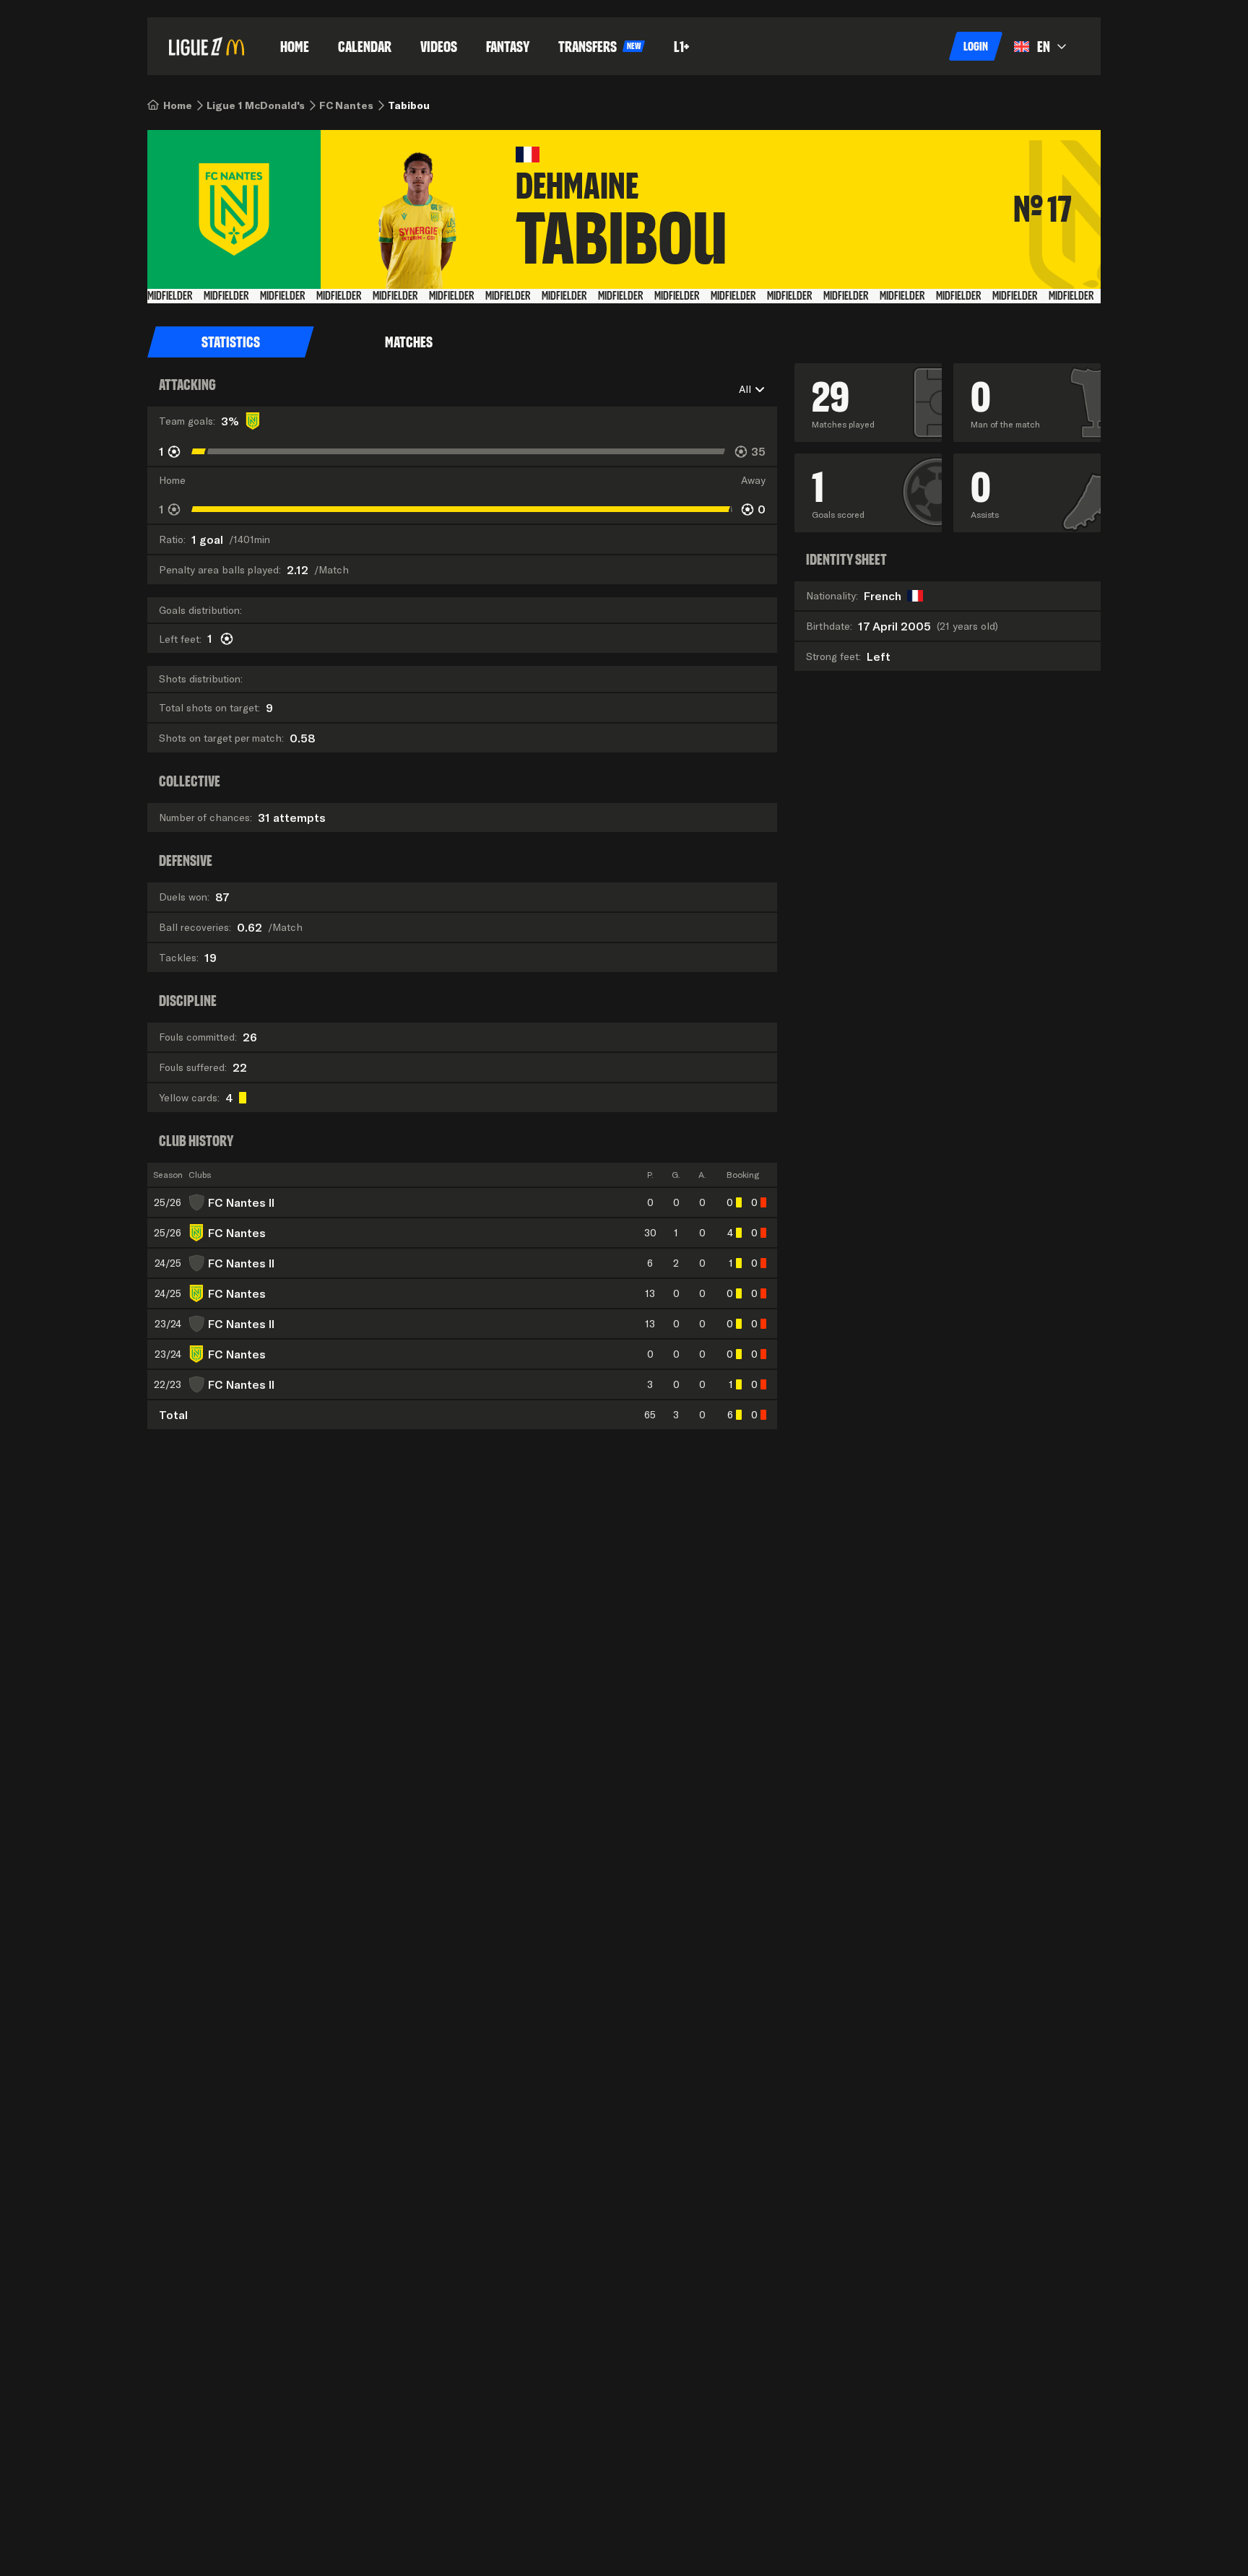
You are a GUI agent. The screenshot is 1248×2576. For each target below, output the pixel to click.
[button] (976, 46)
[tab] (231, 342)
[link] (178, 105)
